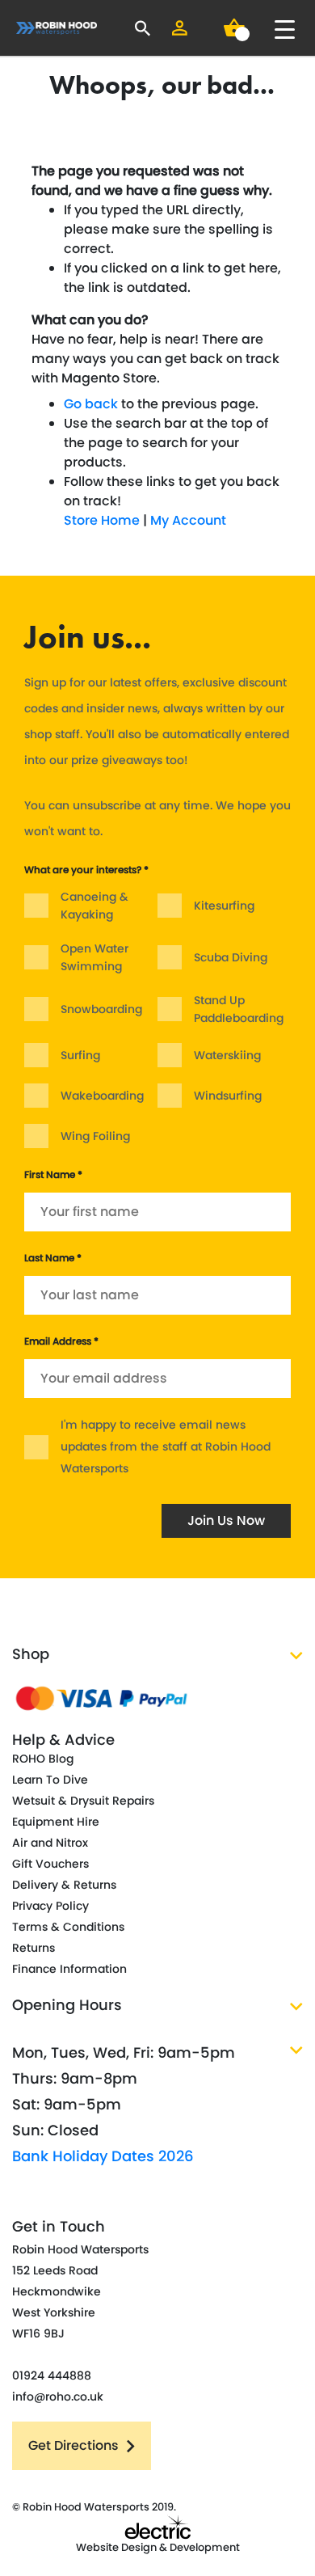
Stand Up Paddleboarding (239, 1009)
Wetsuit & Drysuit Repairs (83, 1801)
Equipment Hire (56, 1822)
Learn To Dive (50, 1780)
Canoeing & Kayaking (94, 906)
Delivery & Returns (64, 1885)
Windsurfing (228, 1096)
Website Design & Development (158, 2547)
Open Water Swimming (94, 957)
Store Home (102, 520)
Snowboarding (101, 1009)
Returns (34, 1948)
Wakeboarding (102, 1096)
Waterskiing (227, 1055)
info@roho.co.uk (58, 2397)
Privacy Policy (50, 1906)
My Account (188, 520)
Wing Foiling (95, 1136)
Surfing (80, 1055)
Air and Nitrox (50, 1843)
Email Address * (61, 1341)
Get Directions (73, 2445)
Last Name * (53, 1258)
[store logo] (57, 28)
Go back (91, 404)
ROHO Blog (43, 1759)
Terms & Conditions (68, 1927)
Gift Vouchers (50, 1864)
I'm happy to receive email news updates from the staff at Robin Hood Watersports (166, 1446)
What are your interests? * (86, 870)
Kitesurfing (224, 906)
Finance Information (69, 1969)
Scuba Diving (231, 957)
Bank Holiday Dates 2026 (103, 2156)
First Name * (53, 1174)
